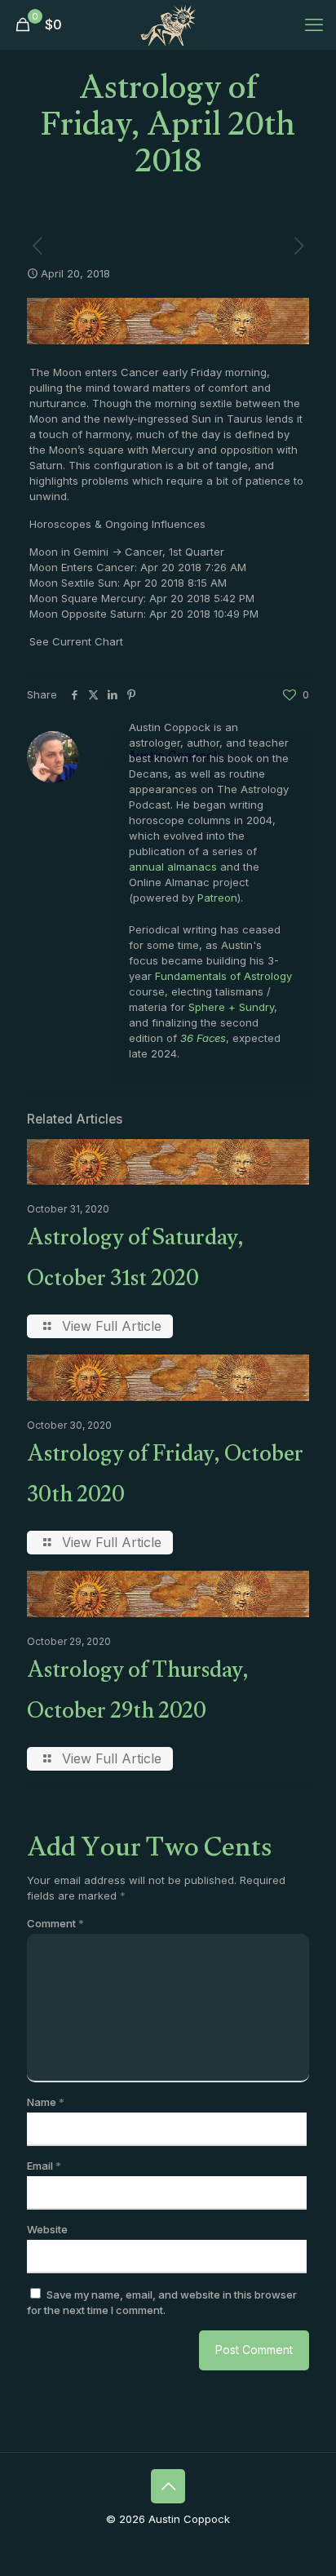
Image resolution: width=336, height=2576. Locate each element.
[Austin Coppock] (168, 24)
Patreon (217, 898)
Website (47, 2229)
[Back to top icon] (168, 2486)
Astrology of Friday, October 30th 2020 (165, 1478)
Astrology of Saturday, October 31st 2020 (135, 1261)
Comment (55, 1923)
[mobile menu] (314, 24)
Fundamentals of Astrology (223, 976)
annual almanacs (173, 867)
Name (46, 2102)
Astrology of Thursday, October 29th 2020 (138, 1694)
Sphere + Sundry (231, 1007)
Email (44, 2166)
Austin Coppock (175, 755)
